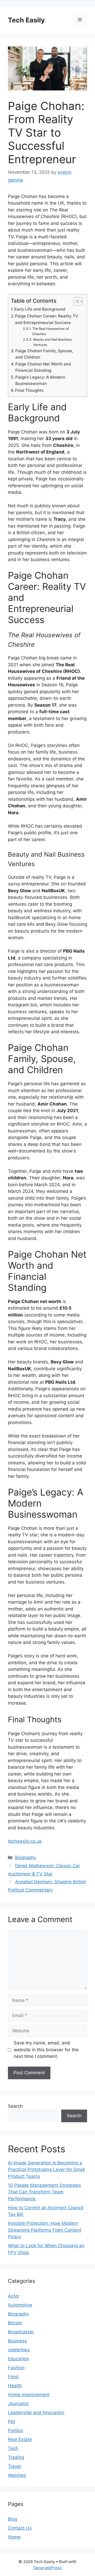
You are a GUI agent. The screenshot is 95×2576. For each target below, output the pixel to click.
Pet (11, 2421)
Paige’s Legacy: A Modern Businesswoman (40, 380)
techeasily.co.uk (25, 1841)
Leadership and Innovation (36, 2413)
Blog (13, 2519)
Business (17, 2341)
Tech (13, 2448)
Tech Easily (26, 20)
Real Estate (20, 2439)
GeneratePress (48, 2568)
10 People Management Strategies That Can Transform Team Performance (44, 2192)
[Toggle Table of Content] (76, 301)
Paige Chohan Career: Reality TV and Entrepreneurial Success (47, 319)
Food (13, 2377)
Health (15, 2386)
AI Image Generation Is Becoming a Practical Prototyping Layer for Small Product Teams (46, 2170)
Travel (14, 2466)
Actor (14, 2296)
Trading (16, 2457)
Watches (17, 2475)
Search (15, 2106)
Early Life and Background (40, 309)
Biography (26, 1858)
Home (14, 2537)
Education (18, 2359)
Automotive (20, 2305)
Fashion (16, 2368)
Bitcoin (15, 2323)
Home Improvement (29, 2395)
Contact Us (20, 2528)
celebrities (19, 2350)
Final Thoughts (29, 390)
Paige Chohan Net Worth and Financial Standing (43, 367)
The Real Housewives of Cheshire (51, 331)
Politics (15, 2430)
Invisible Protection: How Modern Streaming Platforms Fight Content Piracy (45, 2230)
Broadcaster (21, 2332)
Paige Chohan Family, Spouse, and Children (44, 354)
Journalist (18, 2404)
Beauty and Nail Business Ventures (53, 342)
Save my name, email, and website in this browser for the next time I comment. (46, 2050)
